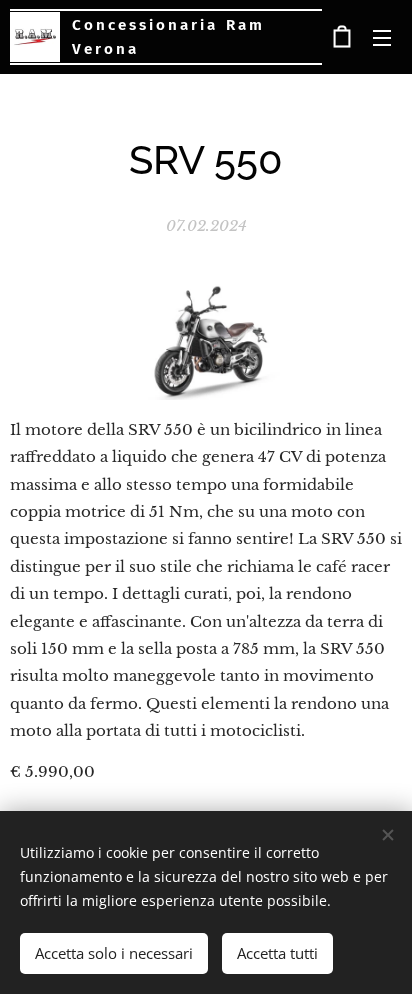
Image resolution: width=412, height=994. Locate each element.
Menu (382, 37)
